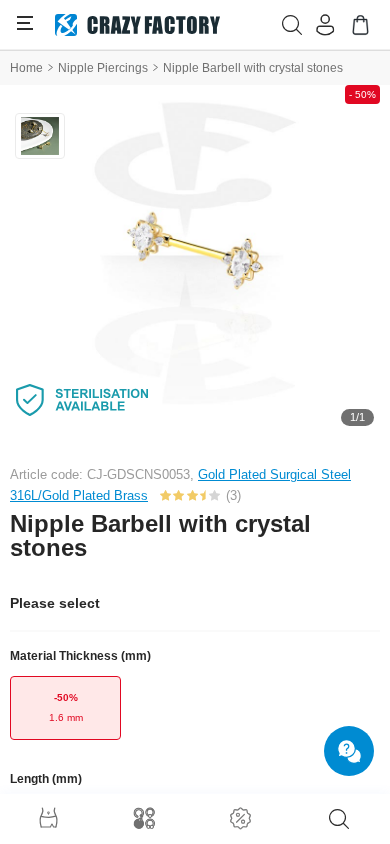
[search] (339, 819)
